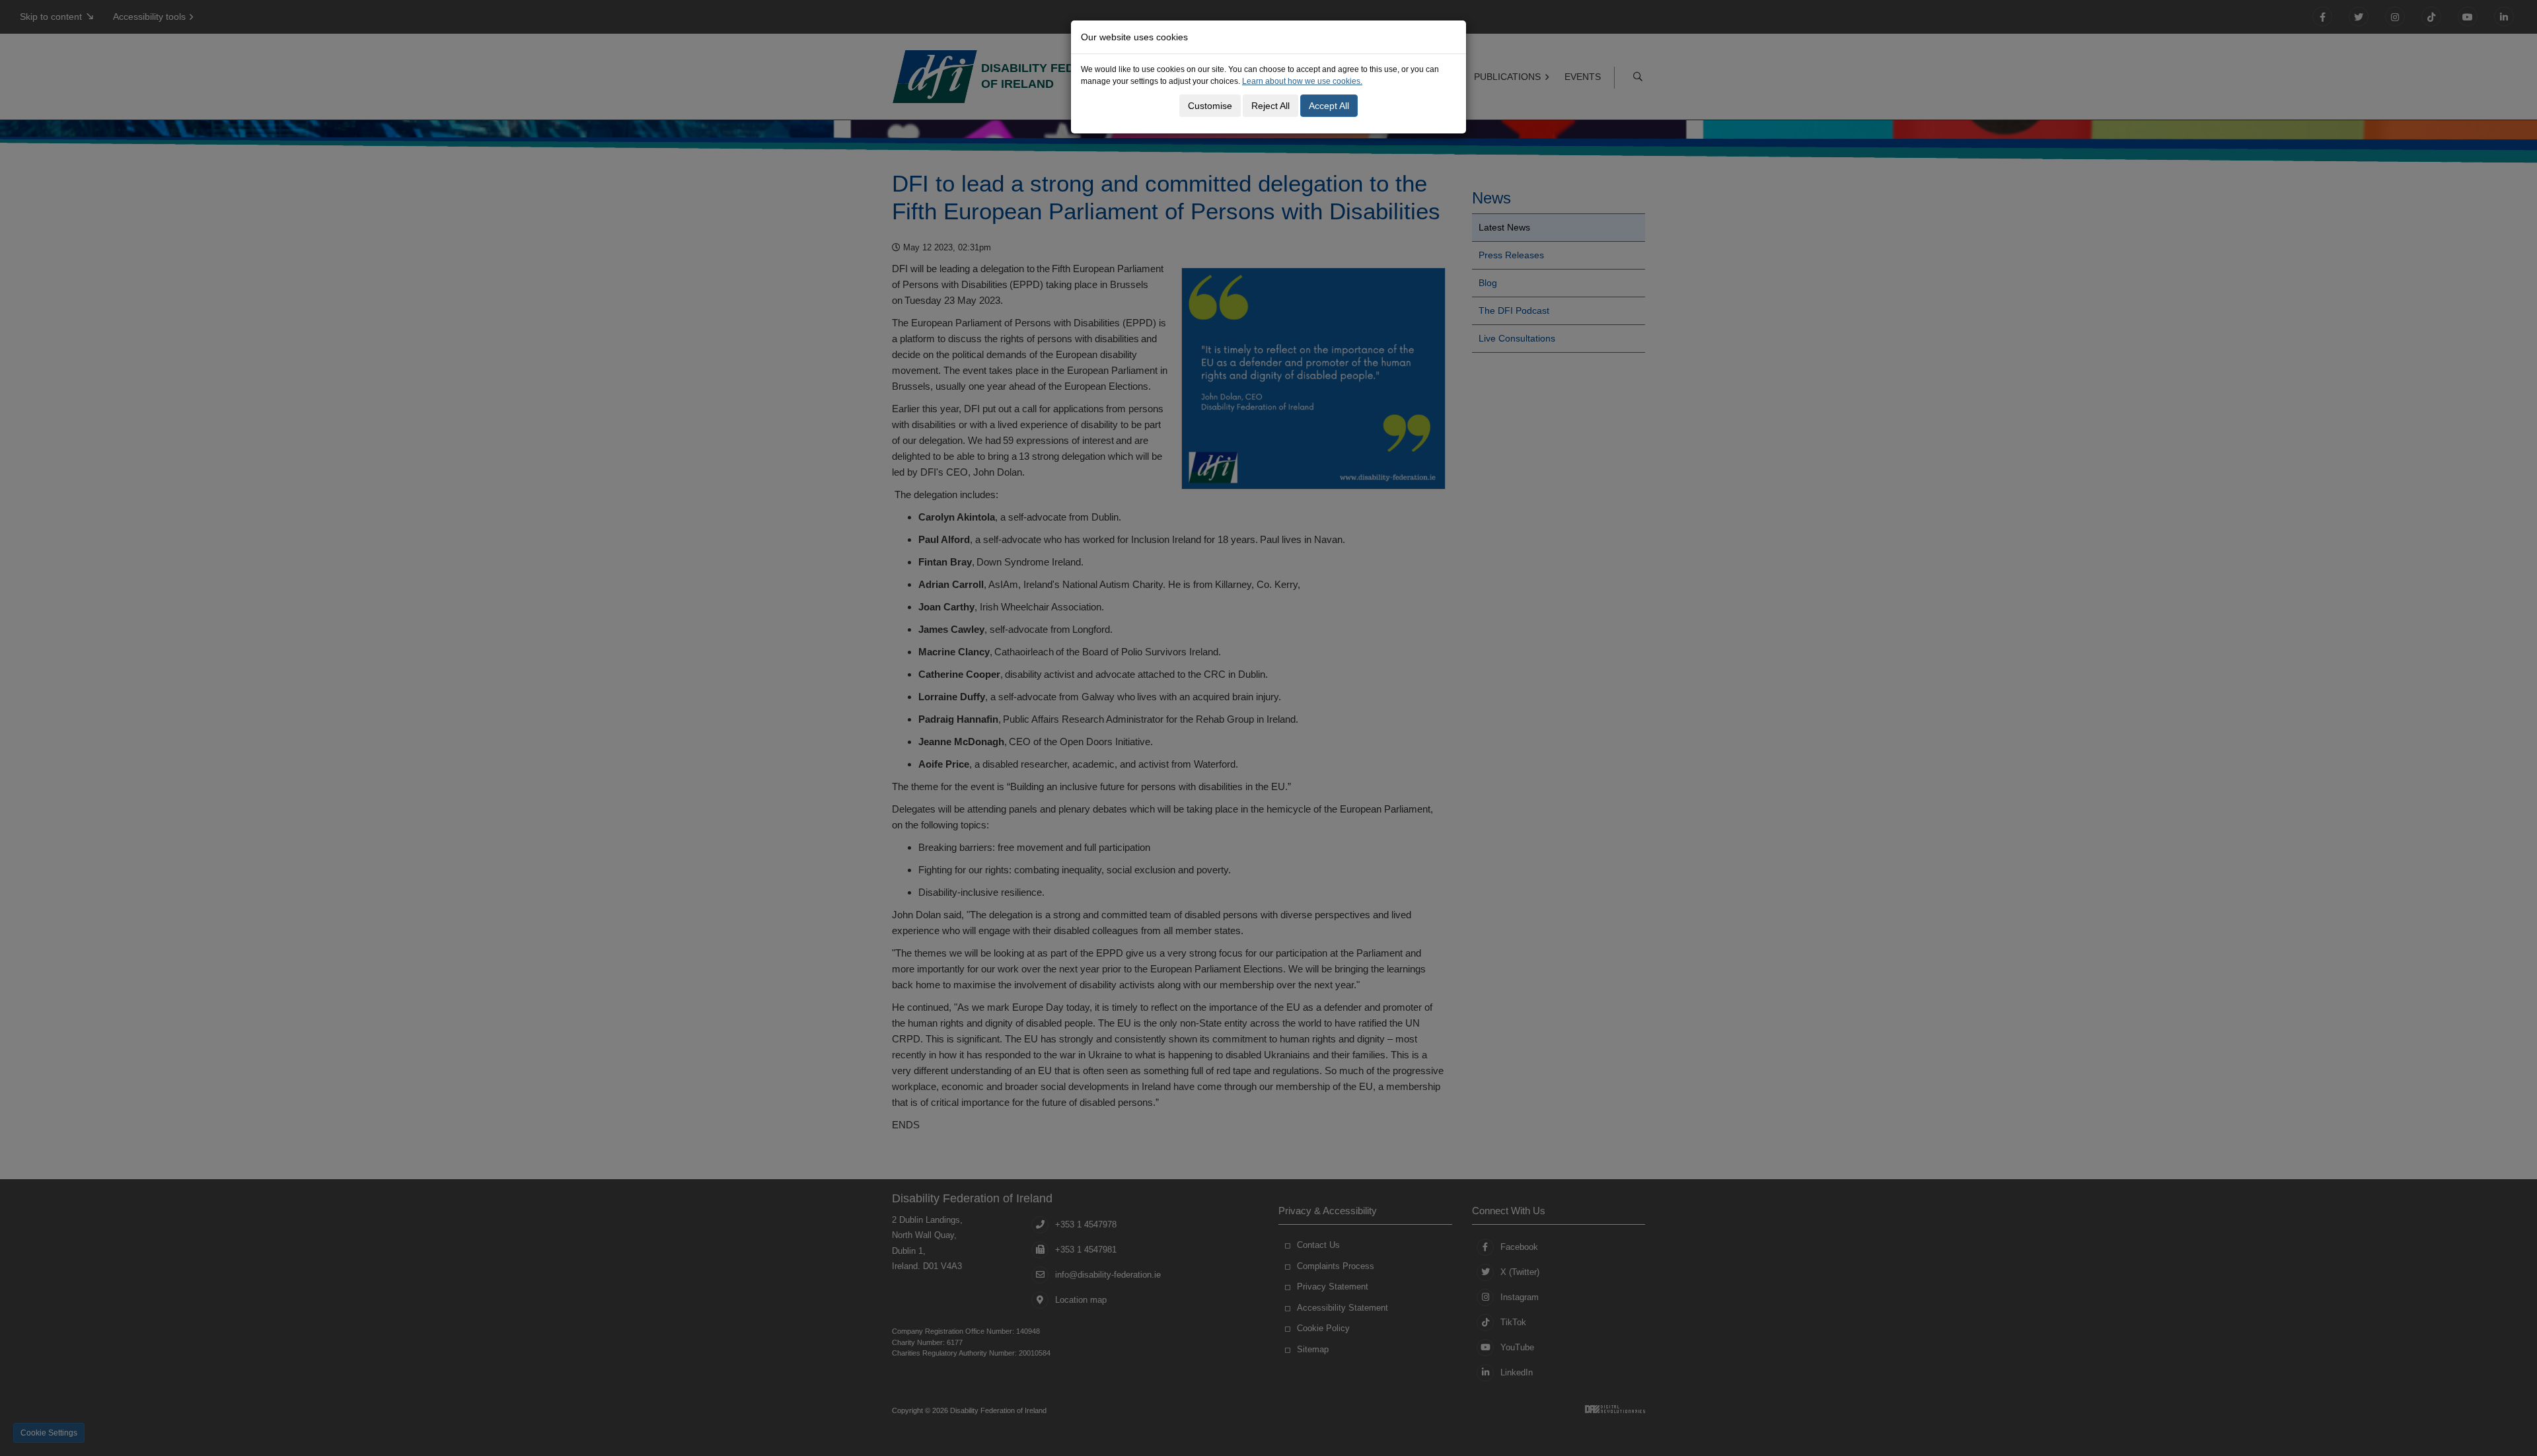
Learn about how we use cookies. (1302, 81)
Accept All (1329, 106)
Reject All (1270, 106)
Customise (1210, 106)
